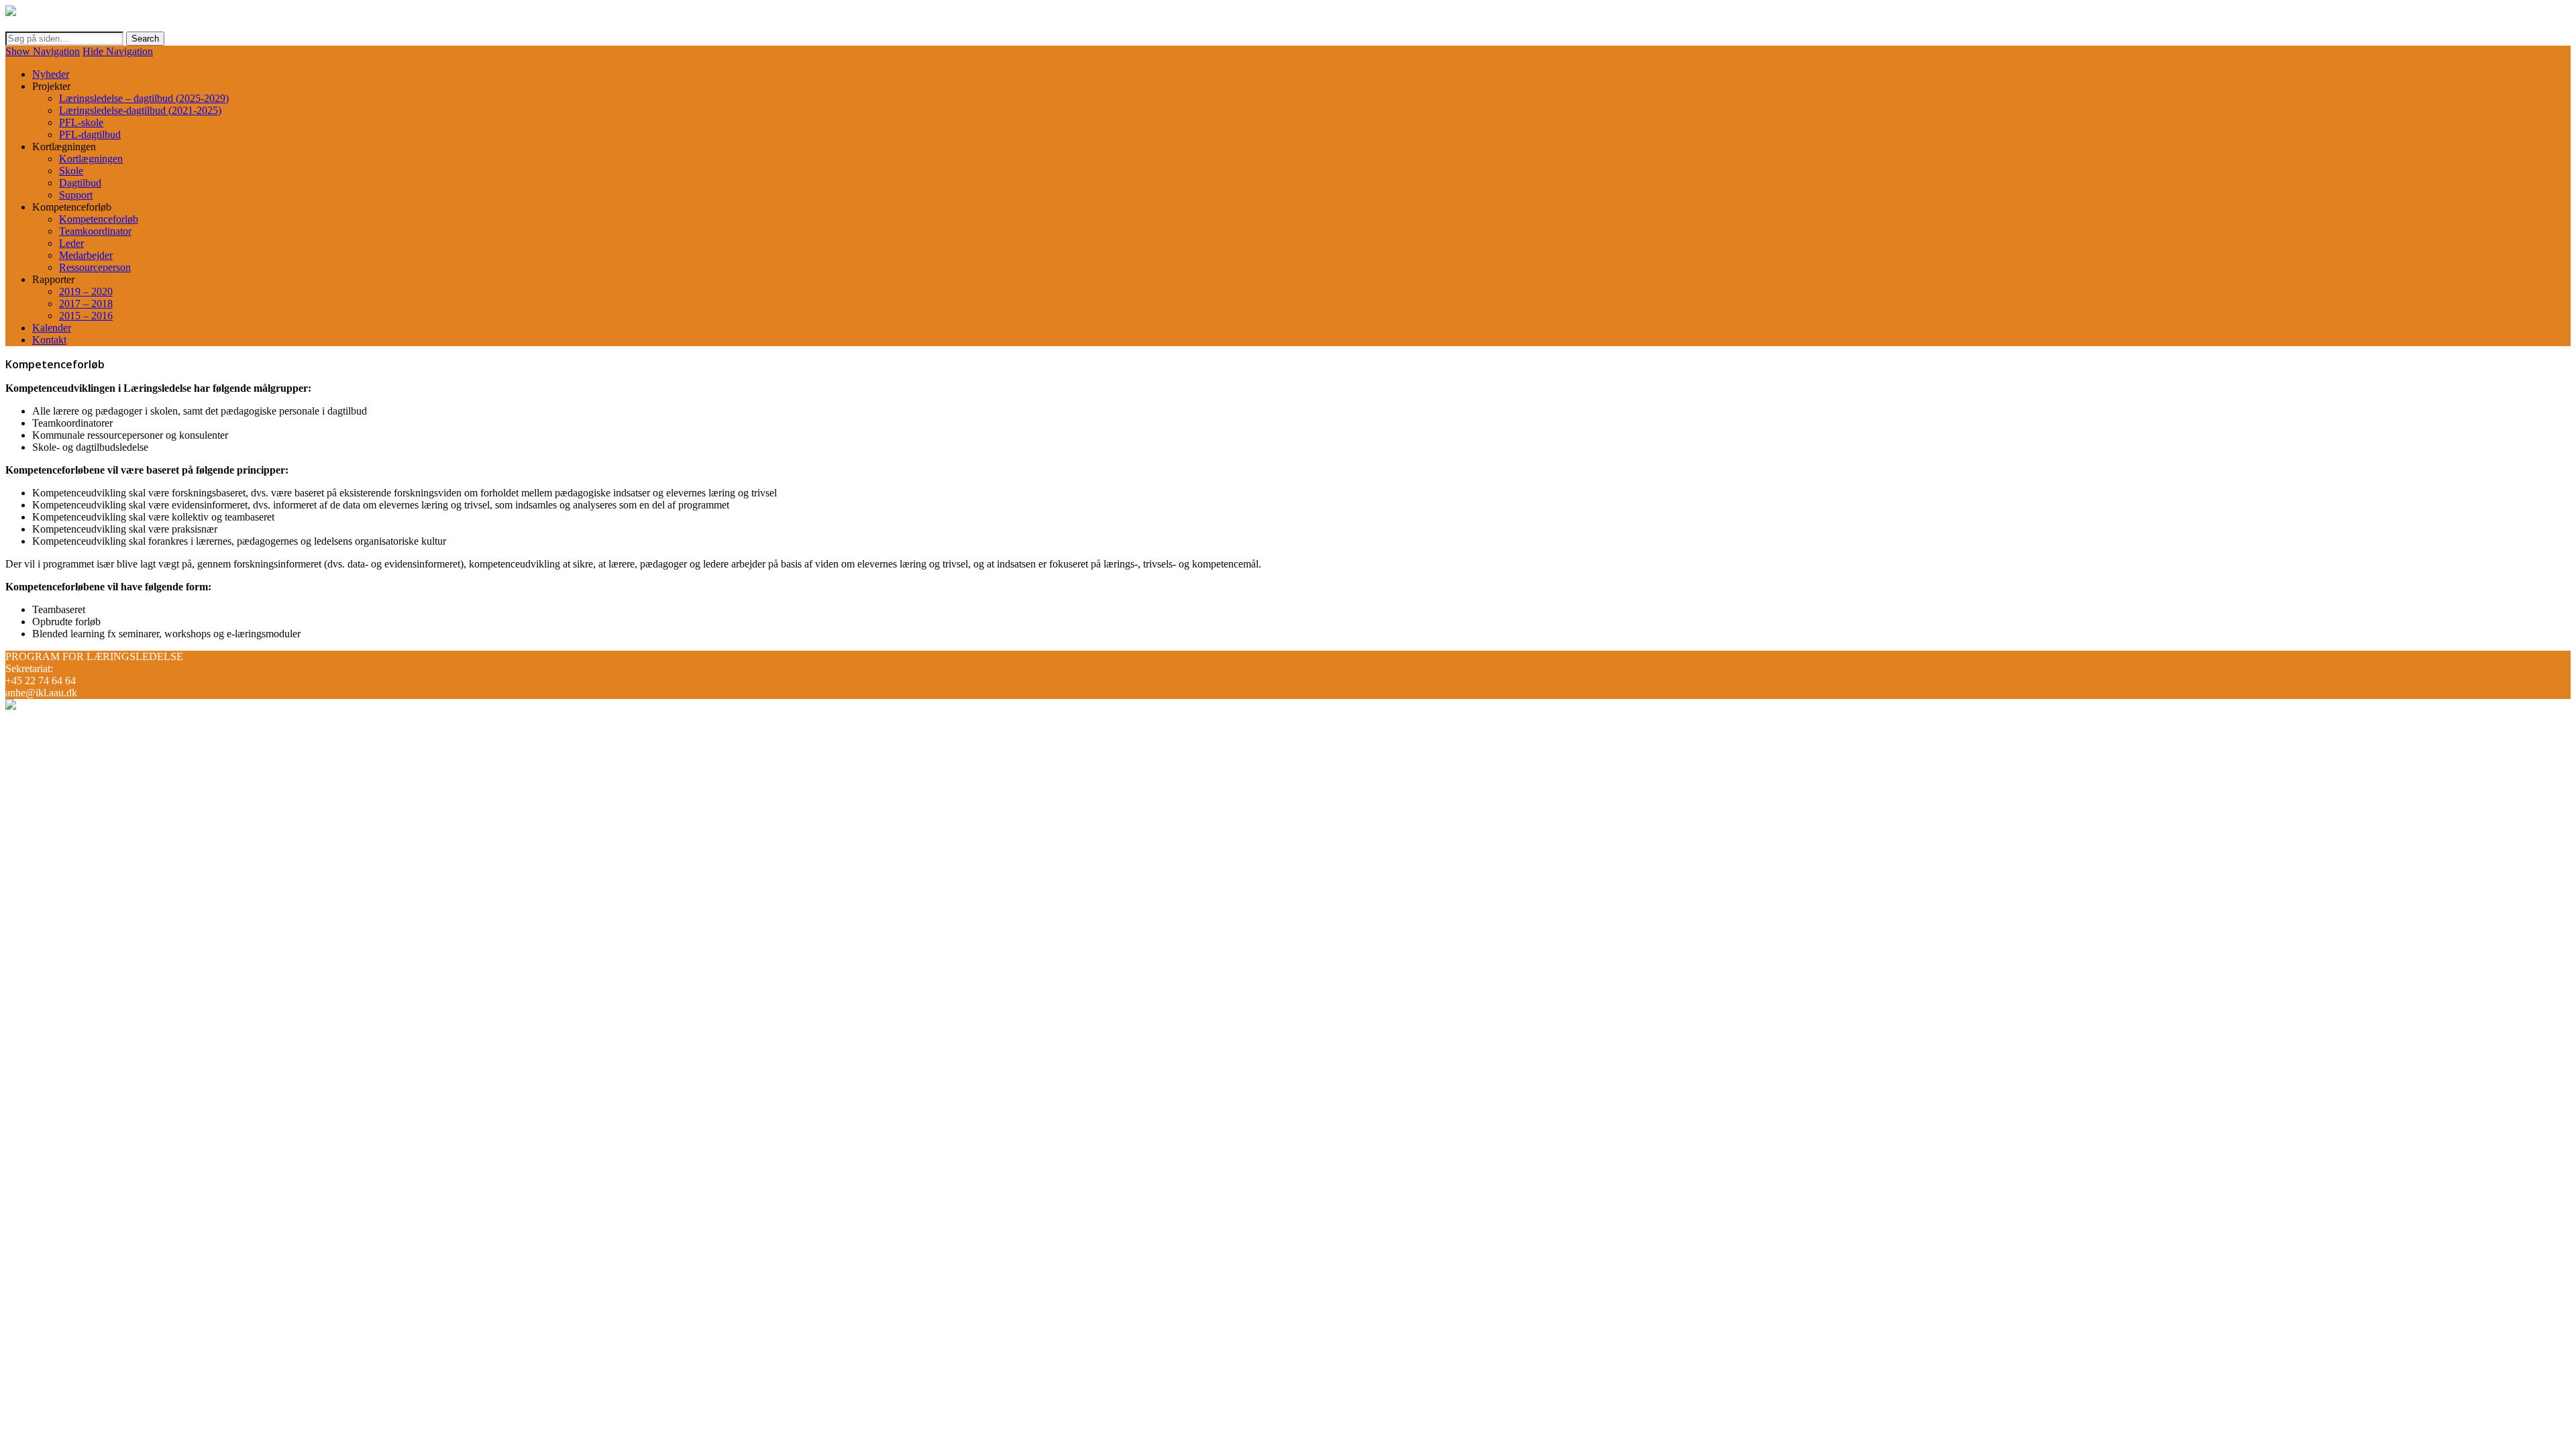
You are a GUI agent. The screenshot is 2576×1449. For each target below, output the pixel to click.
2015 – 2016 (86, 316)
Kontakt (49, 340)
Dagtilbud (80, 183)
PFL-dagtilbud (90, 135)
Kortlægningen (91, 159)
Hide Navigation (118, 51)
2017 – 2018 (86, 304)
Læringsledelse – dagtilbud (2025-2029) (144, 98)
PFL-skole (81, 122)
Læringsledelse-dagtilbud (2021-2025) (140, 110)
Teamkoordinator (95, 231)
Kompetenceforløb (99, 219)
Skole (71, 171)
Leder (71, 243)
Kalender (52, 328)
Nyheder (51, 74)
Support (76, 195)
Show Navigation (43, 51)
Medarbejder (86, 255)
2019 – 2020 (86, 291)
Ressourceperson (95, 267)
